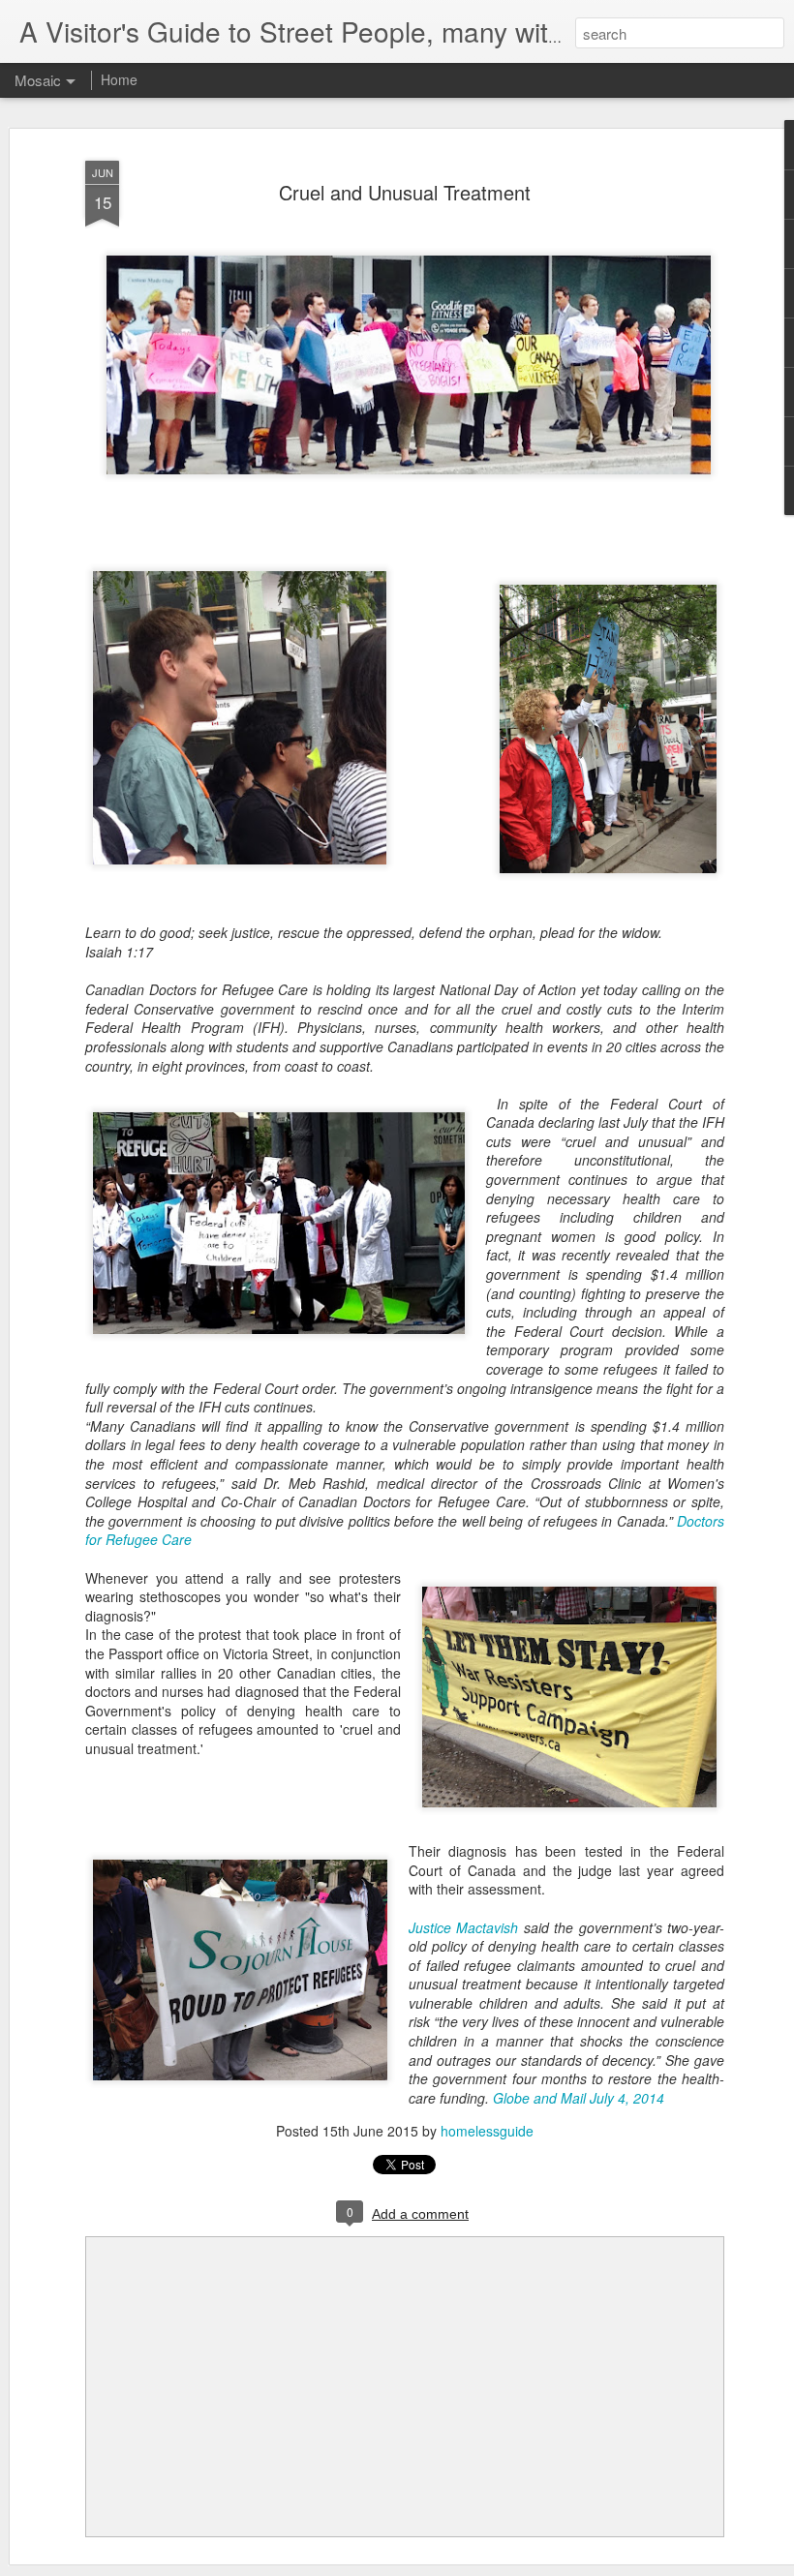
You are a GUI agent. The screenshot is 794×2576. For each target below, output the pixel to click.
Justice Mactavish (463, 1927)
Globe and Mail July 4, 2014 (579, 2098)
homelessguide (487, 2131)
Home (119, 79)
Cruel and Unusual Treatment (405, 192)
